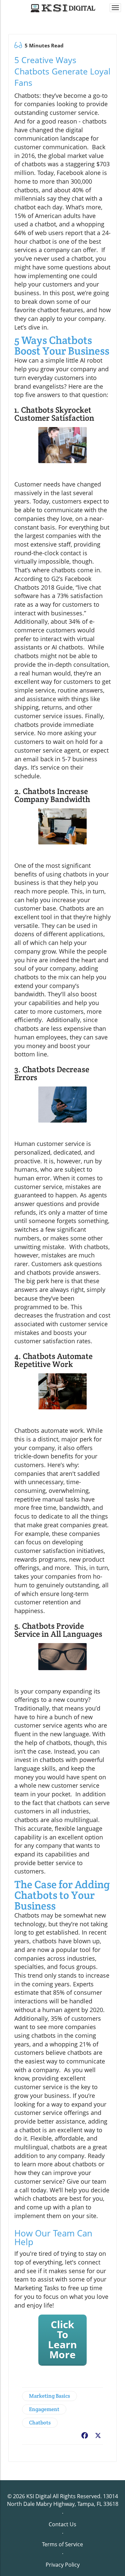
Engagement (44, 2409)
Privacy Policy (63, 2565)
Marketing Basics (49, 2396)
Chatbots (40, 2423)
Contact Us (62, 2524)
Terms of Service (62, 2544)
